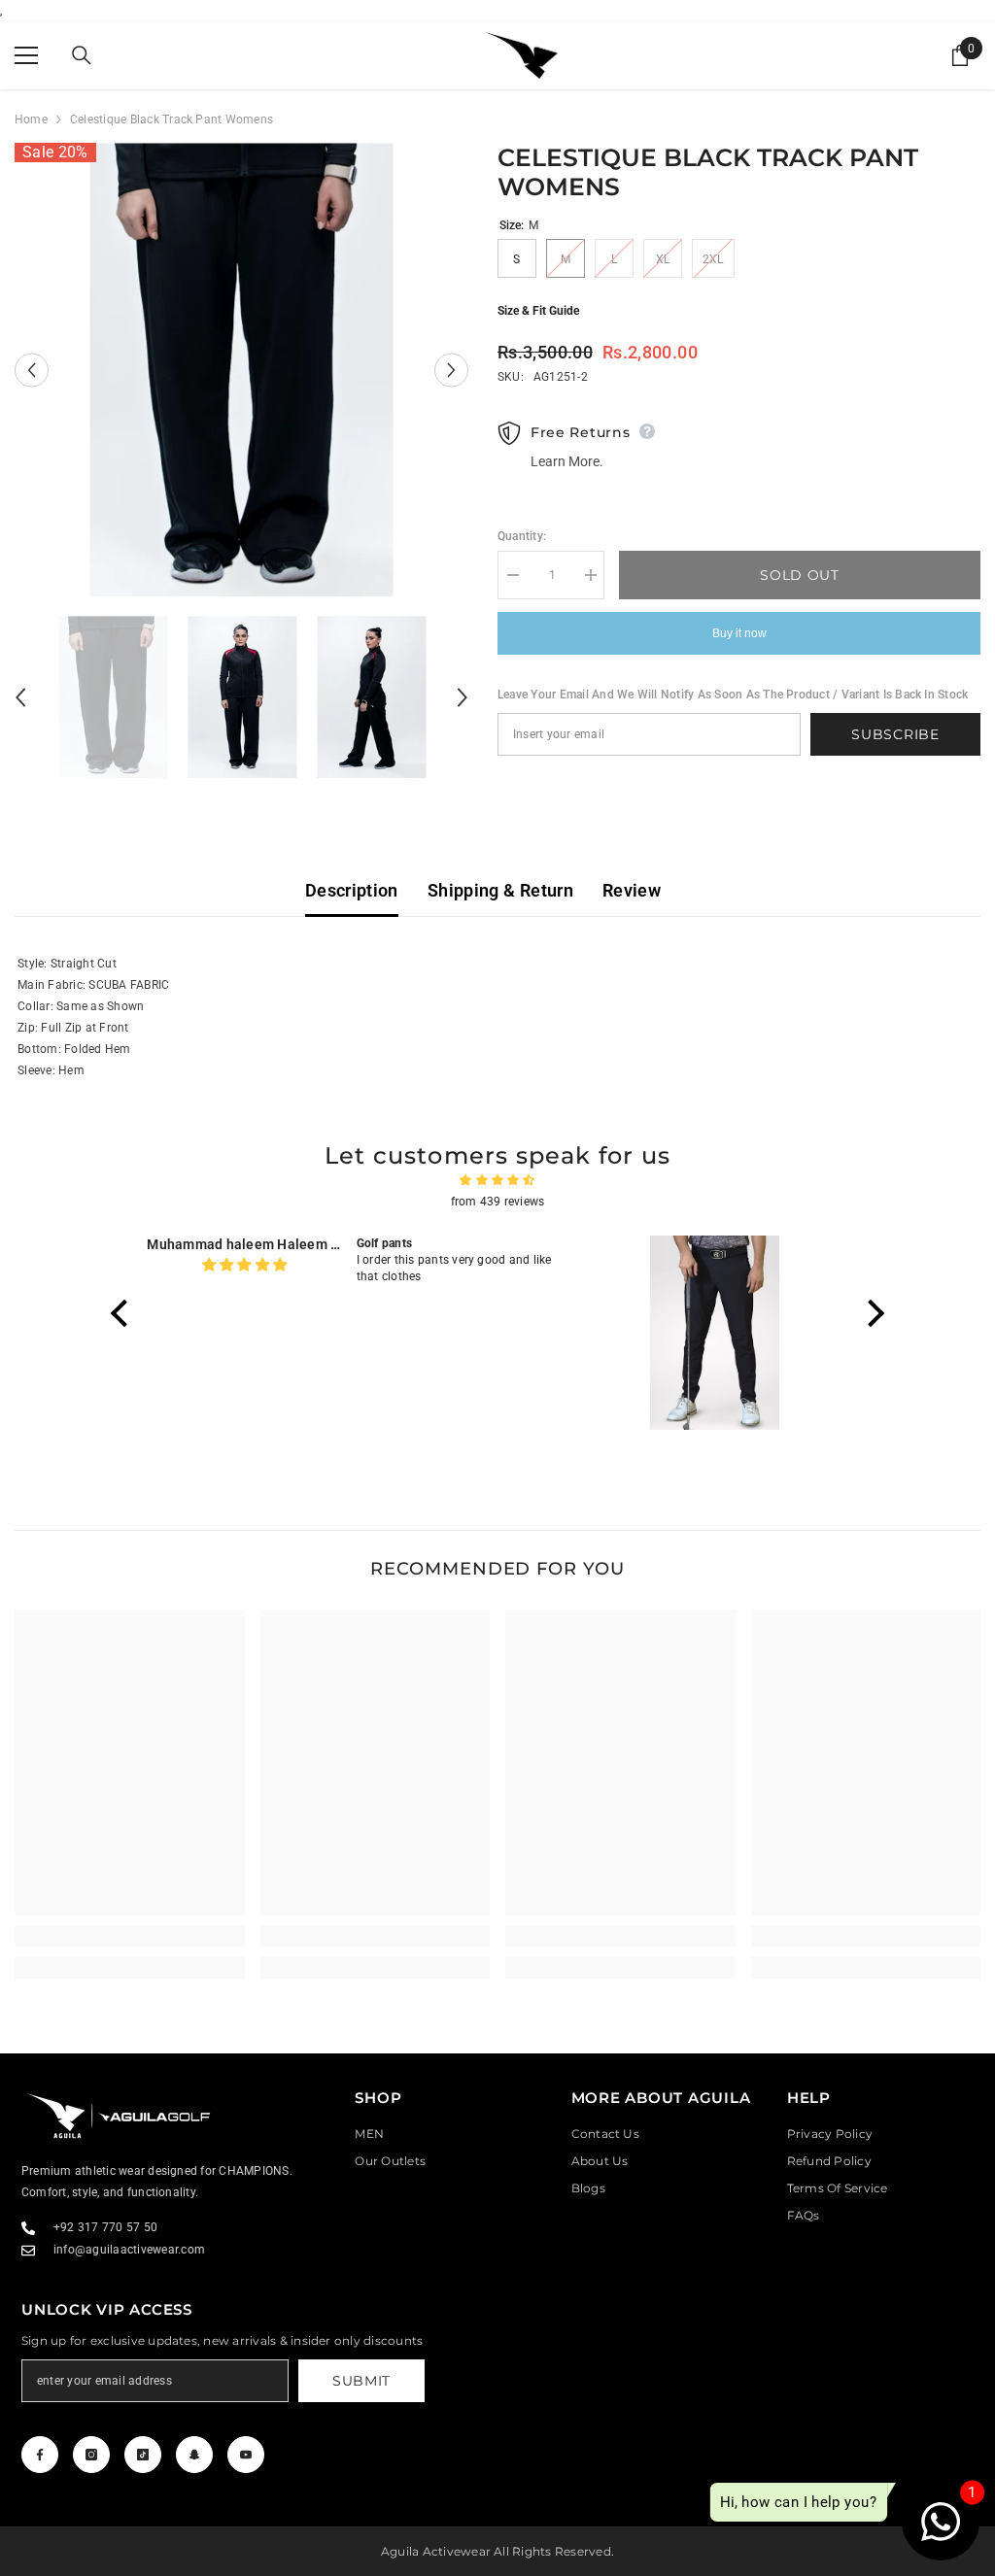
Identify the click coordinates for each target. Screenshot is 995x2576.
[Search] (82, 55)
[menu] (26, 55)
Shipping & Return (500, 890)
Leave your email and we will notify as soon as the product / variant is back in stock (733, 695)
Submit (361, 2381)
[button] (124, 1313)
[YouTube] (246, 2455)
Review (632, 890)
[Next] (451, 370)
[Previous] (32, 370)
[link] (130, 1936)
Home (31, 119)
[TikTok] (143, 2455)
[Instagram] (91, 2455)
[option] (241, 370)
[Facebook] (40, 2455)
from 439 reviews (498, 1202)
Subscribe (895, 734)
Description (352, 890)
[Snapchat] (194, 2455)
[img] (497, 1180)
